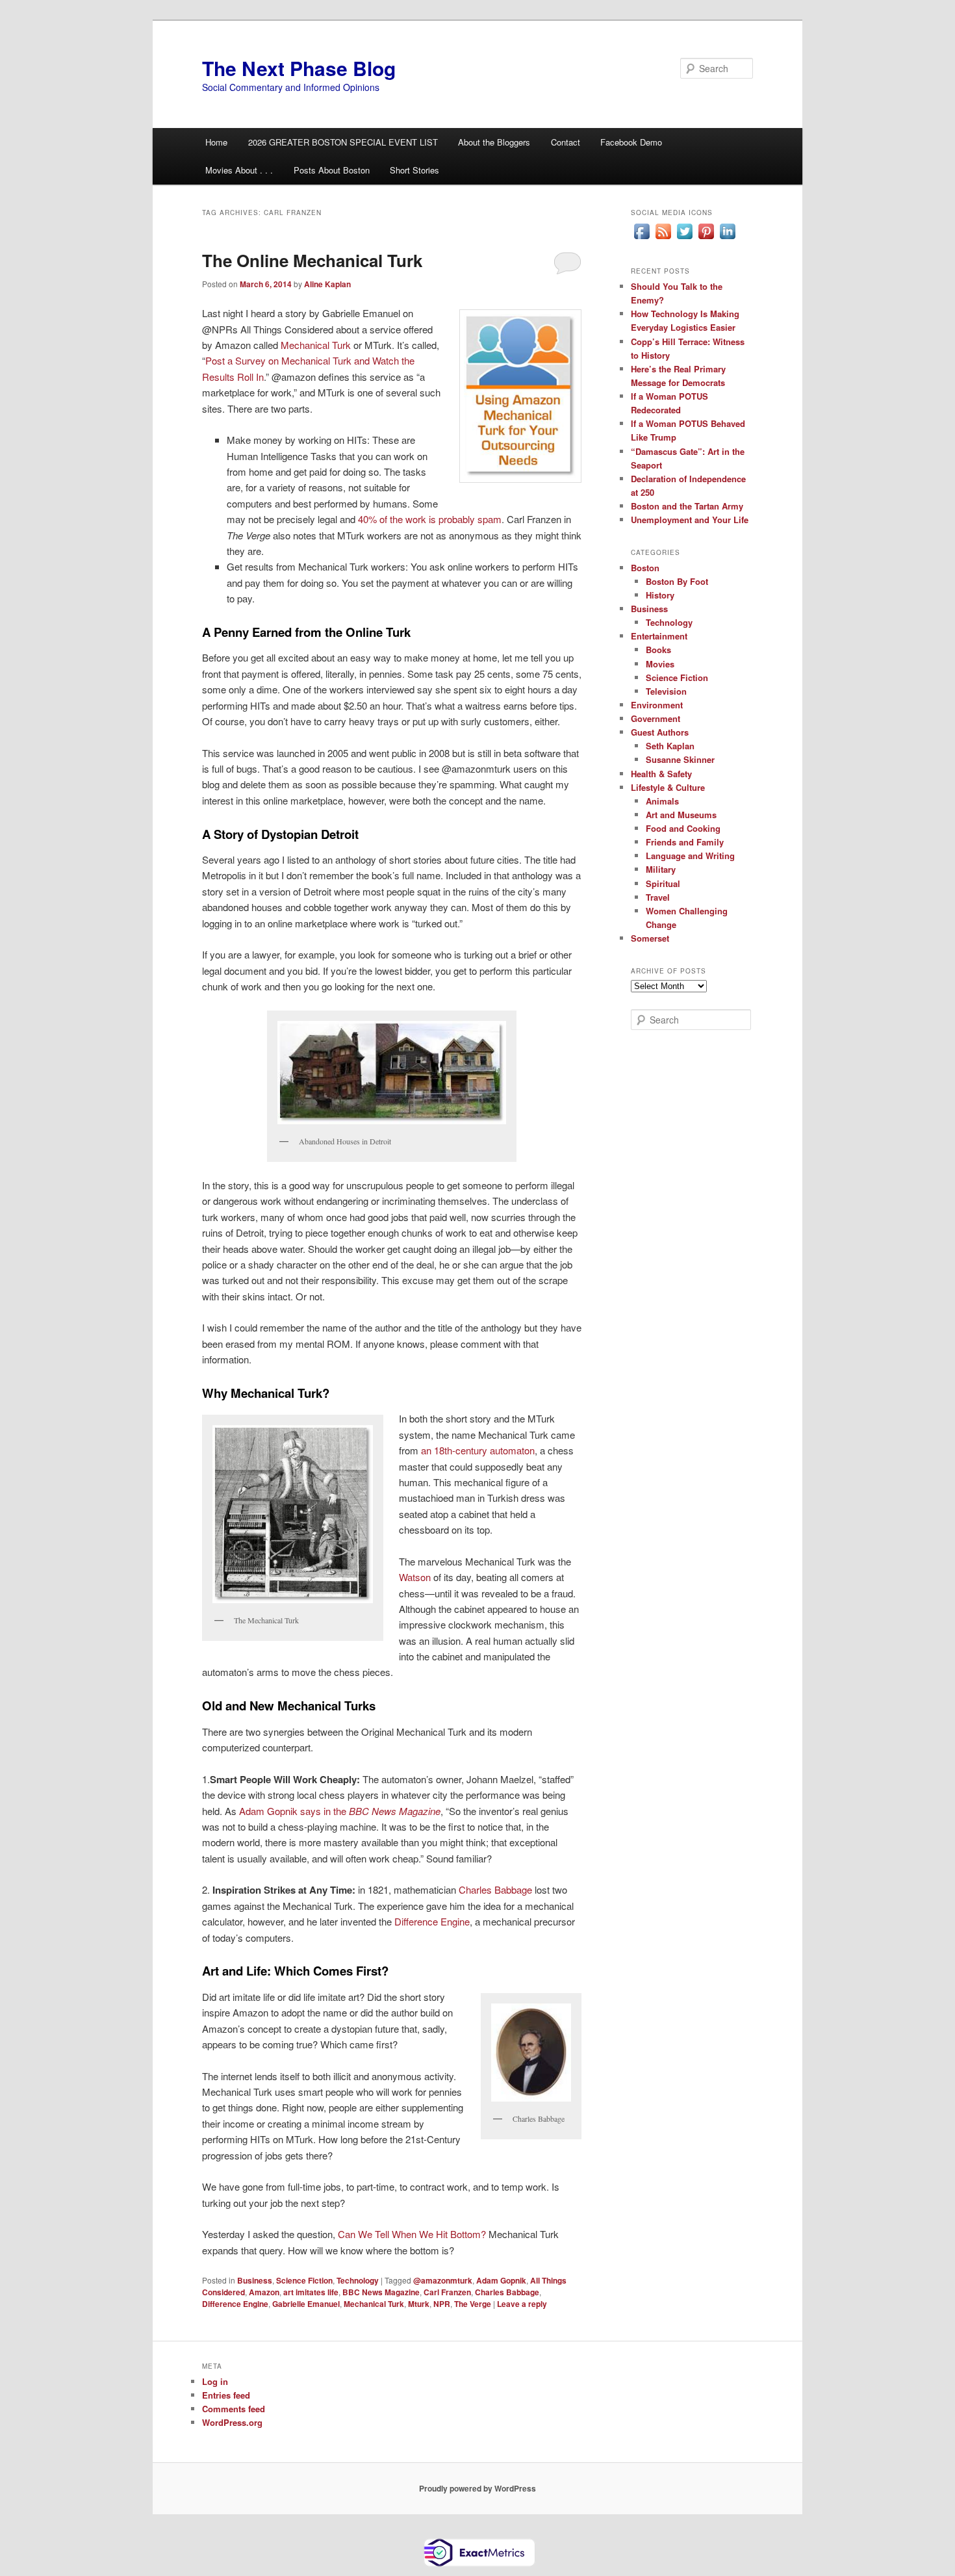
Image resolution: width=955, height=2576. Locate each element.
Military (661, 869)
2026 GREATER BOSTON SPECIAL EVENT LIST (343, 142)
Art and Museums (681, 815)
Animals (662, 801)
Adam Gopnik (501, 2280)
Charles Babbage (494, 1889)
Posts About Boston (332, 170)
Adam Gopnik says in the (340, 1811)
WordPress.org (232, 2422)
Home (216, 142)
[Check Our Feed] (663, 238)
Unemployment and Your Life (690, 520)
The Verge (473, 2304)
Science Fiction (304, 2280)
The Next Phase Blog (299, 68)
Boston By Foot (677, 581)
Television (666, 691)
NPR (442, 2304)
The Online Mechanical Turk (312, 260)
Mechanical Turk (316, 345)
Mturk (419, 2304)
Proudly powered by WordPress (478, 2488)
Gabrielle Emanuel (306, 2304)
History (660, 595)
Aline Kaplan (327, 284)
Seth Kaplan (670, 746)
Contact (566, 142)
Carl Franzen (447, 2292)
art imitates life (311, 2292)
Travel (658, 897)
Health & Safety (661, 774)
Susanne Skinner (680, 759)
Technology (358, 2280)
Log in (215, 2381)
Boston (645, 568)
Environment (657, 705)
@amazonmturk (443, 2280)
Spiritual (663, 883)
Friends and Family (685, 842)
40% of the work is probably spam (430, 519)
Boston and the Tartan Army (687, 506)
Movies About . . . (239, 170)
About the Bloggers (494, 142)
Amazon (264, 2292)
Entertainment (659, 636)
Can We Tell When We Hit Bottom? (413, 2234)
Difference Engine (432, 1921)
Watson (416, 1577)
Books (658, 650)
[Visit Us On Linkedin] (727, 238)
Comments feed (234, 2409)
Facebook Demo (631, 142)
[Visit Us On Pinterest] (706, 238)
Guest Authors (660, 732)
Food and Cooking (683, 828)
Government (656, 718)
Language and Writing (690, 856)
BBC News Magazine (381, 2292)
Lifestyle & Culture (668, 787)
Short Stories (414, 170)
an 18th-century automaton (478, 1450)
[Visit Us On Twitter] (684, 238)
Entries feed (226, 2395)
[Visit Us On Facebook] (642, 238)
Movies (660, 664)
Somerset (650, 938)
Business (255, 2280)
